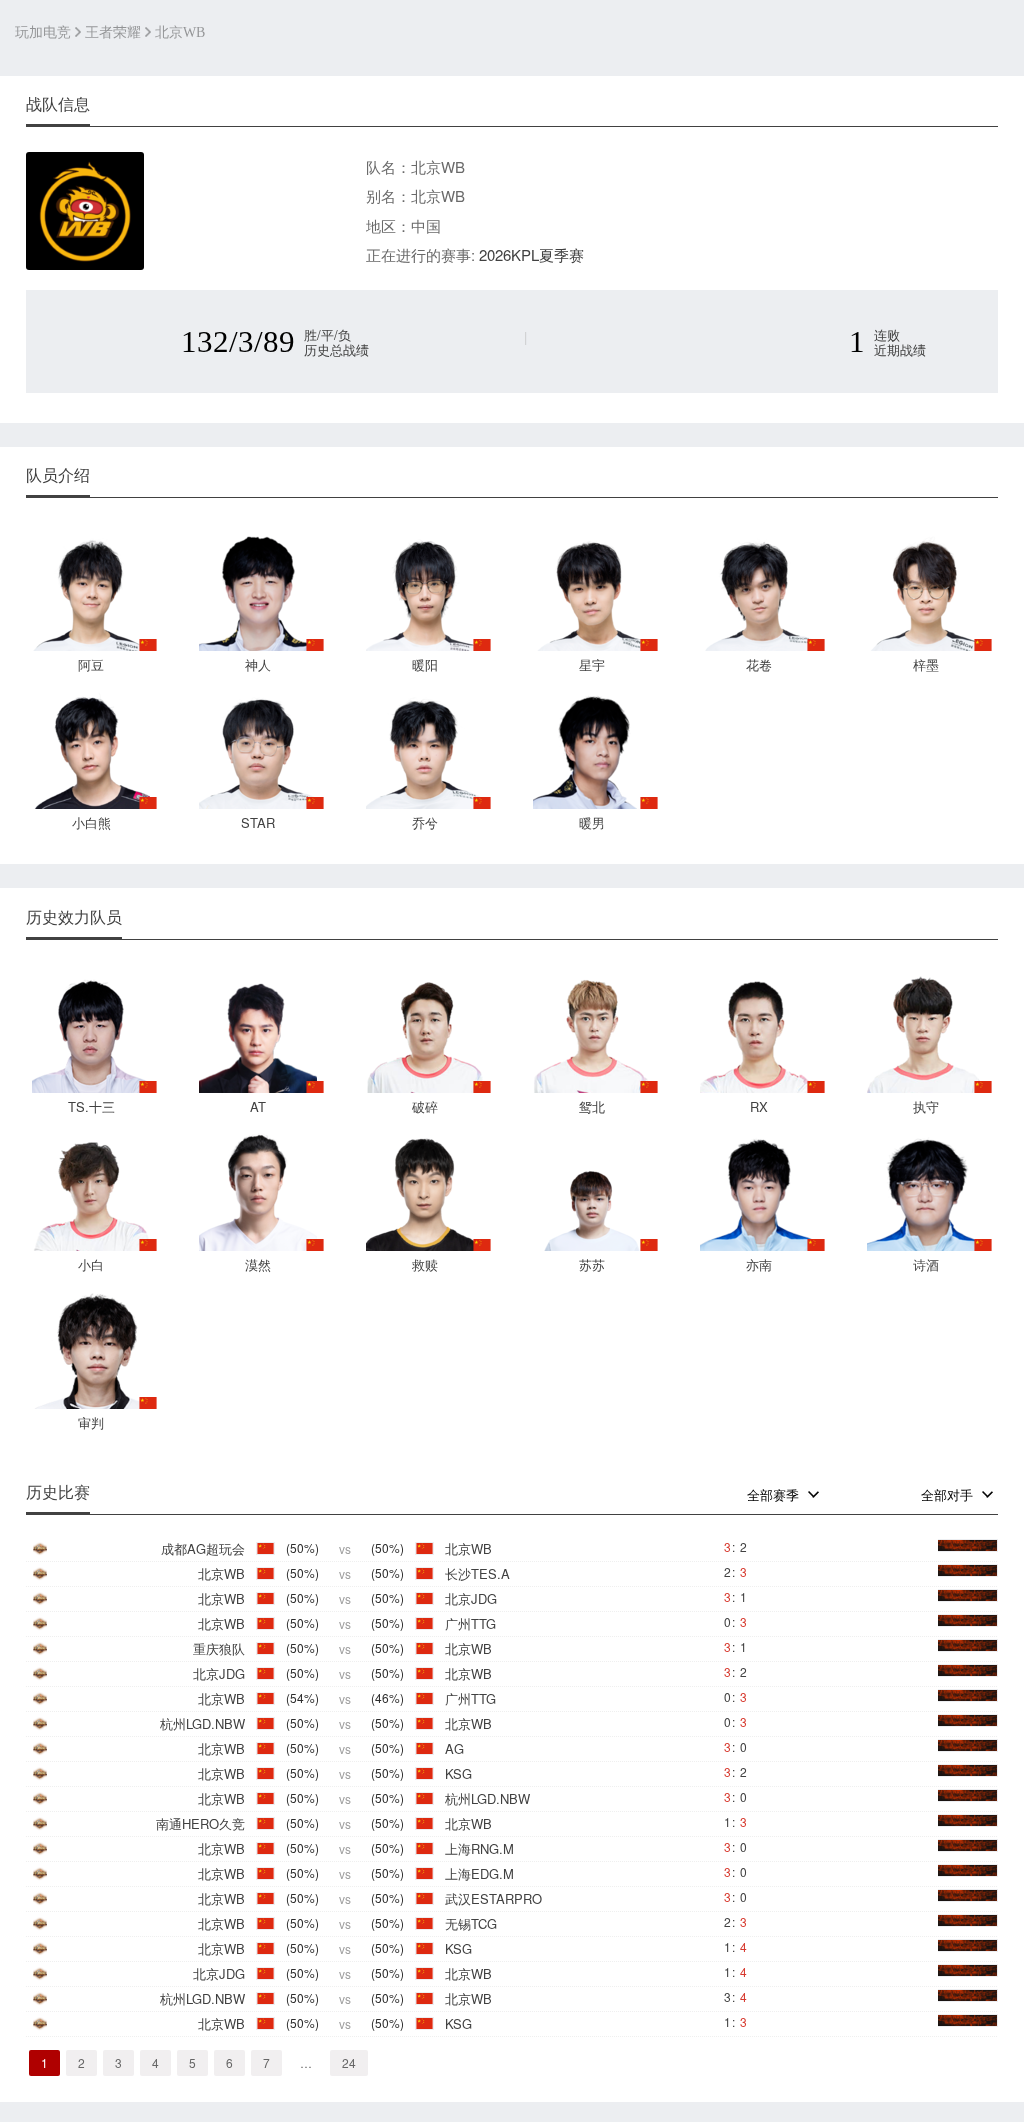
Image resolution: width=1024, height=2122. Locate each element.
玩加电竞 (43, 32)
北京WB (180, 32)
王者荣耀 (113, 32)
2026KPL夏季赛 (531, 254)
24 (349, 2062)
